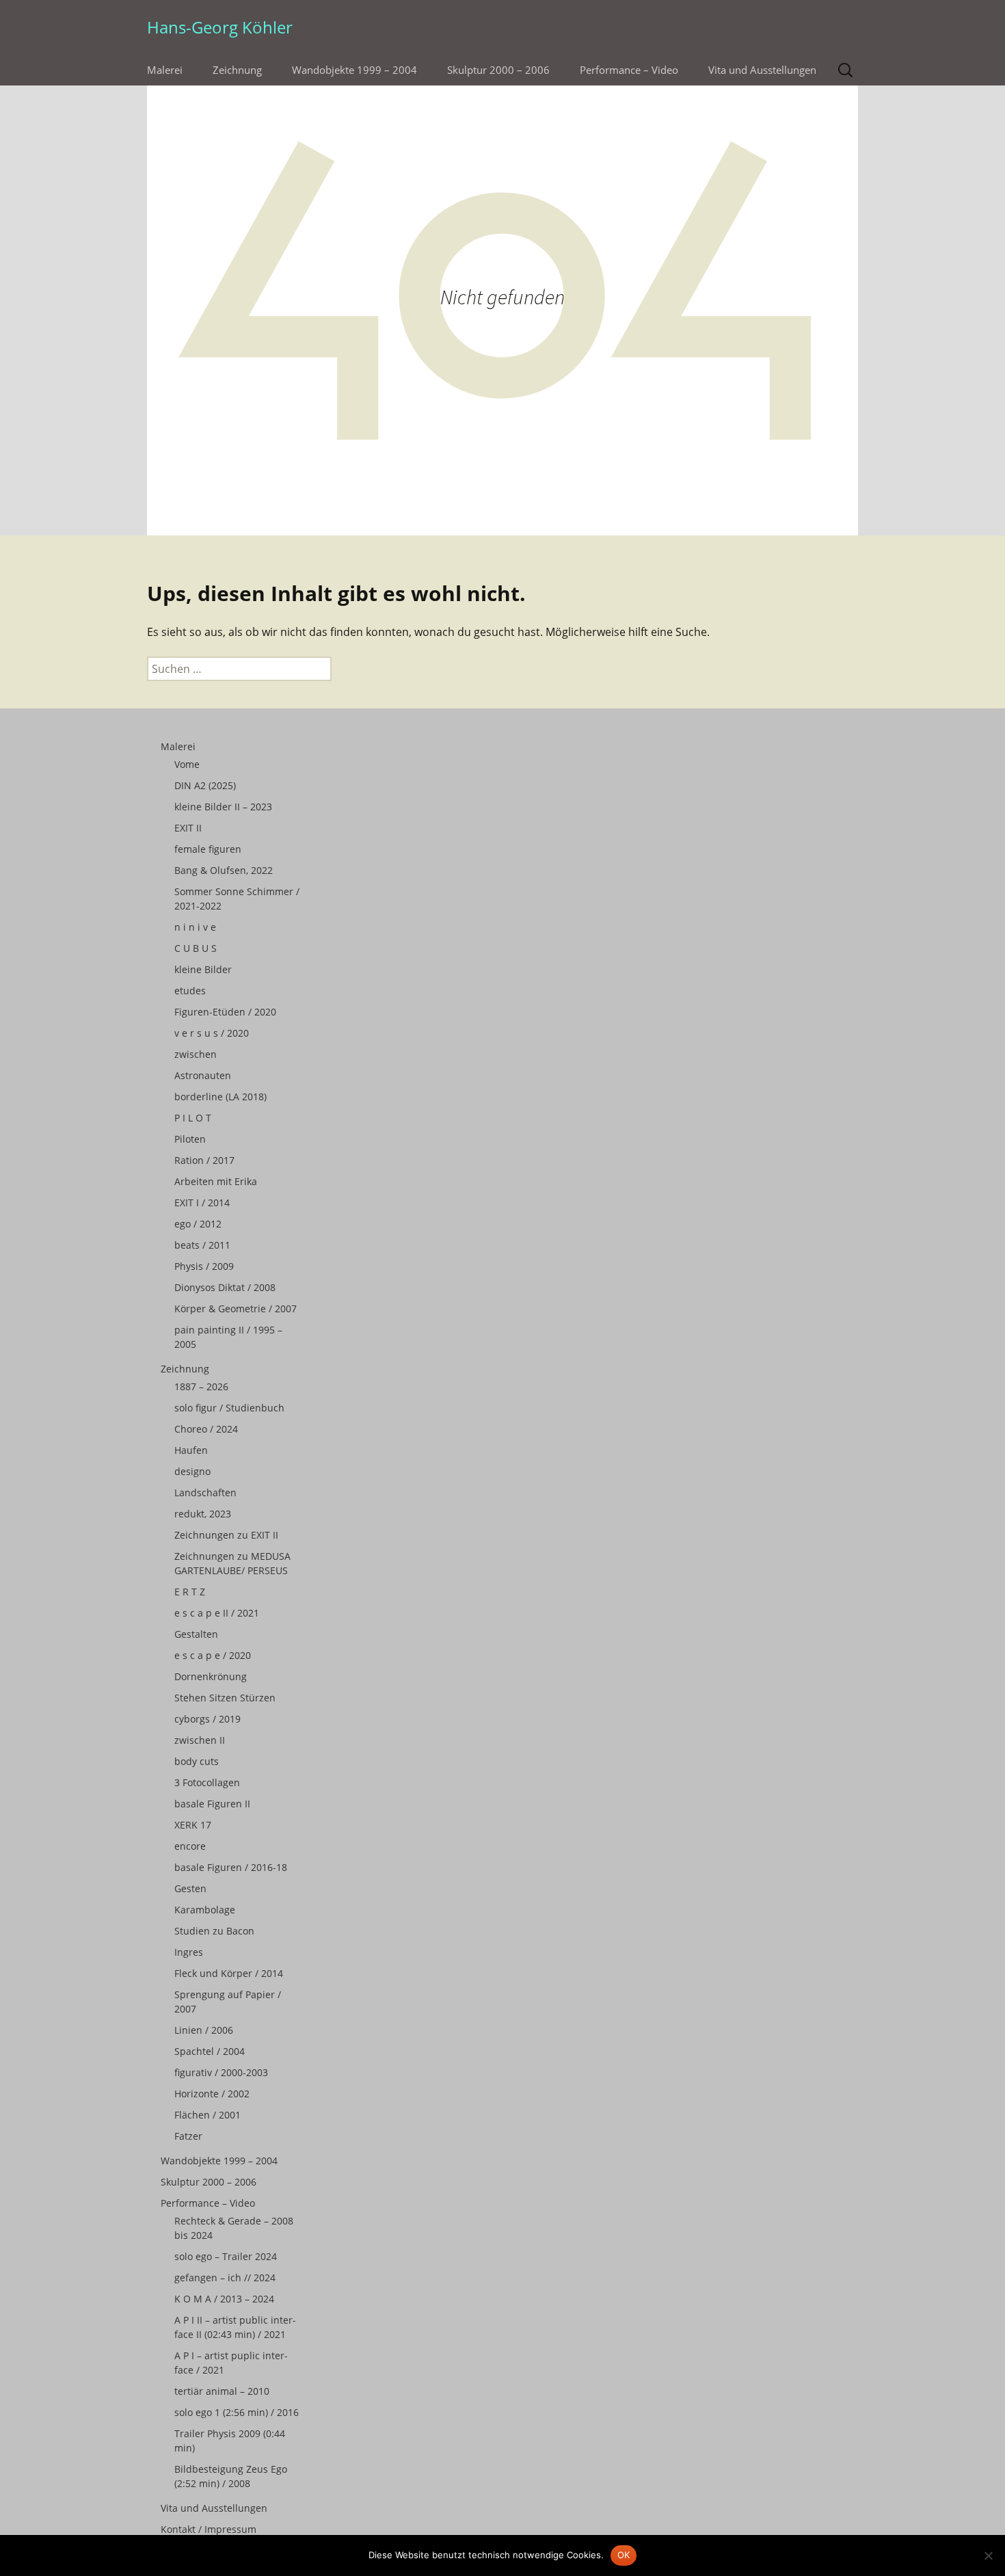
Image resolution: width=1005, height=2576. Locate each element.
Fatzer (188, 2136)
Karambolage (205, 1910)
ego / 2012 (198, 1224)
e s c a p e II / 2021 (217, 1613)
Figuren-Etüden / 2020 (225, 1012)
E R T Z (190, 1592)
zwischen (196, 1054)
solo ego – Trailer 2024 (226, 2256)
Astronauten (203, 1075)
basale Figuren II (212, 1804)
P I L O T (193, 1118)
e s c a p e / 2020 (213, 1655)
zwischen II (200, 1740)
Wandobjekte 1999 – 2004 (354, 70)
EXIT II (188, 828)
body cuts (197, 1761)
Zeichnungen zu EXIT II (226, 1535)
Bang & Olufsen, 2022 (224, 870)
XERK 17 (193, 1825)
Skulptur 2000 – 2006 (498, 70)
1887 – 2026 (201, 1386)
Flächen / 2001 (207, 2115)
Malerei (165, 70)
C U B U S (196, 948)
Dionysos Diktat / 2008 (225, 1287)
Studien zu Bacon (214, 1931)
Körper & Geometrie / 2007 (236, 1309)
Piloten (190, 1139)
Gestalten (196, 1634)
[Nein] (988, 2555)
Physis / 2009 (204, 1266)
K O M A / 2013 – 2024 (224, 2299)
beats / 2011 (202, 1245)
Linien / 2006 (204, 2030)
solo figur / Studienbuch (229, 1408)
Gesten (190, 1888)
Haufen (191, 1450)
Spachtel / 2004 (210, 2051)
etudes (190, 991)
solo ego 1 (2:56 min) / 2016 (237, 2412)
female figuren (208, 849)
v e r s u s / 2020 (212, 1033)
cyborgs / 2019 (207, 1719)
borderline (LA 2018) (220, 1097)
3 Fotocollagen (207, 1782)
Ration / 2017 (204, 1160)
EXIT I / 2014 (202, 1203)
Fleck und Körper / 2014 (229, 1973)
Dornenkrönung (211, 1676)
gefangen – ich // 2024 (225, 2278)
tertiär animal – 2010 (222, 2391)
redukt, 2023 (203, 1514)
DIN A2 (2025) (205, 785)
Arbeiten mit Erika (216, 1181)
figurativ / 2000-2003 (221, 2072)
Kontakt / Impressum (209, 2529)
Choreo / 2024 (206, 1429)
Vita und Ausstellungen (762, 70)
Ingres (189, 1952)
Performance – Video (629, 70)
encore (190, 1846)
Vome (187, 764)
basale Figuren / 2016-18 (231, 1867)
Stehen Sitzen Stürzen (225, 1698)
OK (624, 2555)
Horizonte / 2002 (212, 2094)
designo (192, 1471)
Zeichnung (237, 70)
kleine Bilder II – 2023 (223, 807)
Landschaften (205, 1492)
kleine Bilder (203, 969)
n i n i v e (195, 927)
